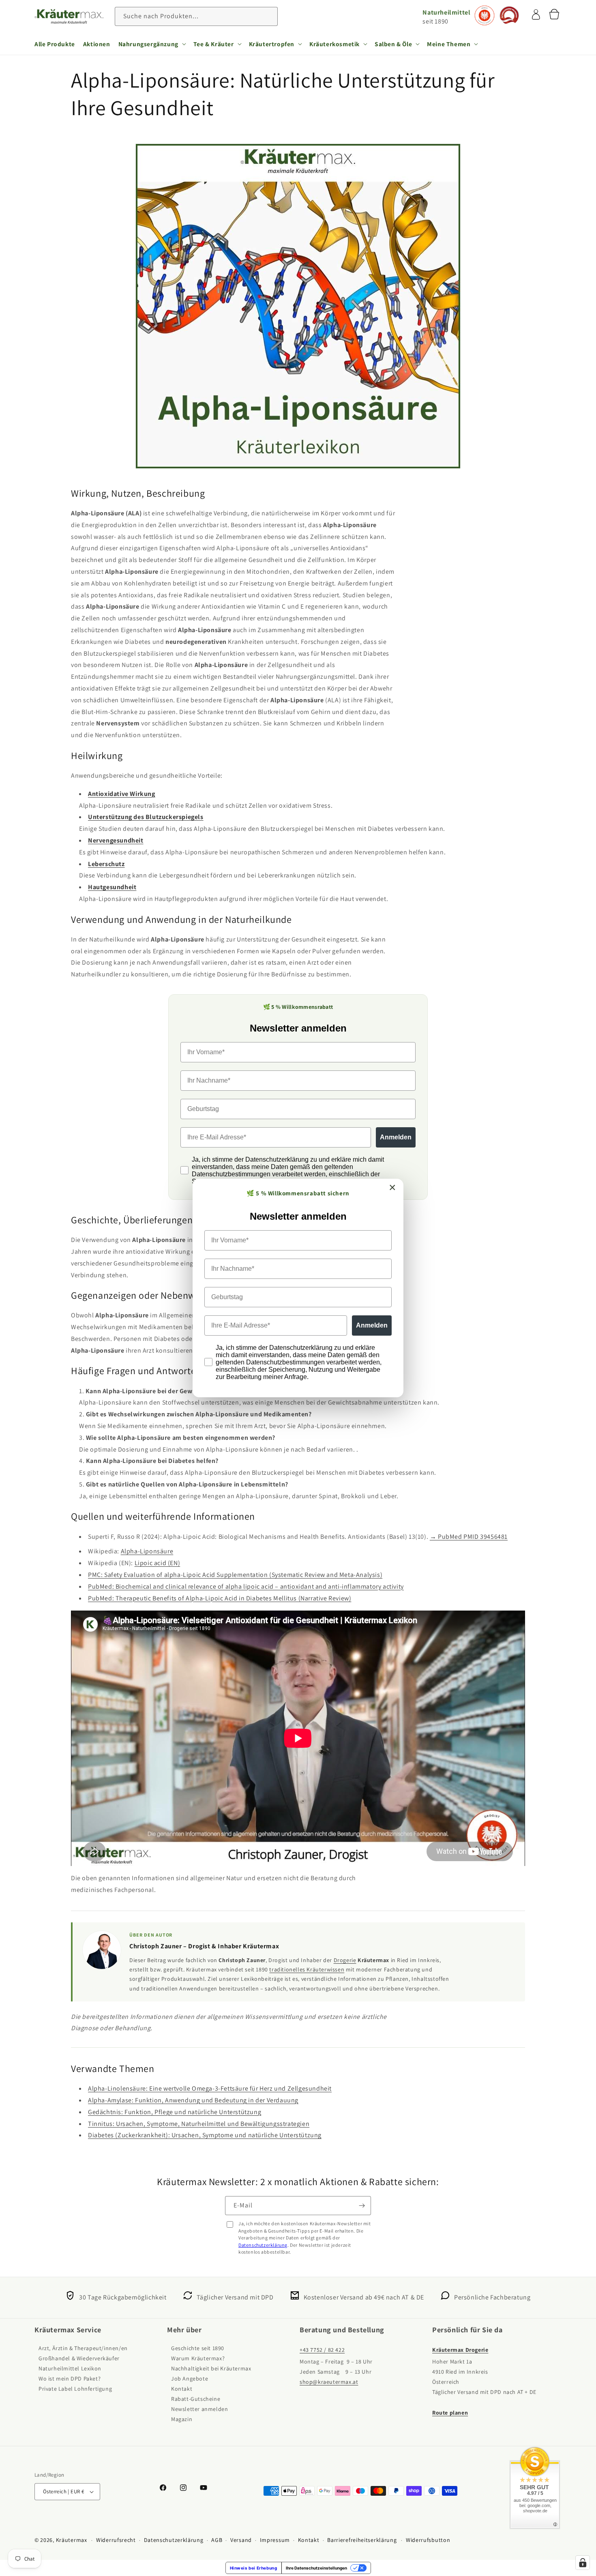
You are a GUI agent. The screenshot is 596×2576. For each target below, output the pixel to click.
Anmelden (372, 1325)
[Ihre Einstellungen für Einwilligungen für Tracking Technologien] (583, 2563)
